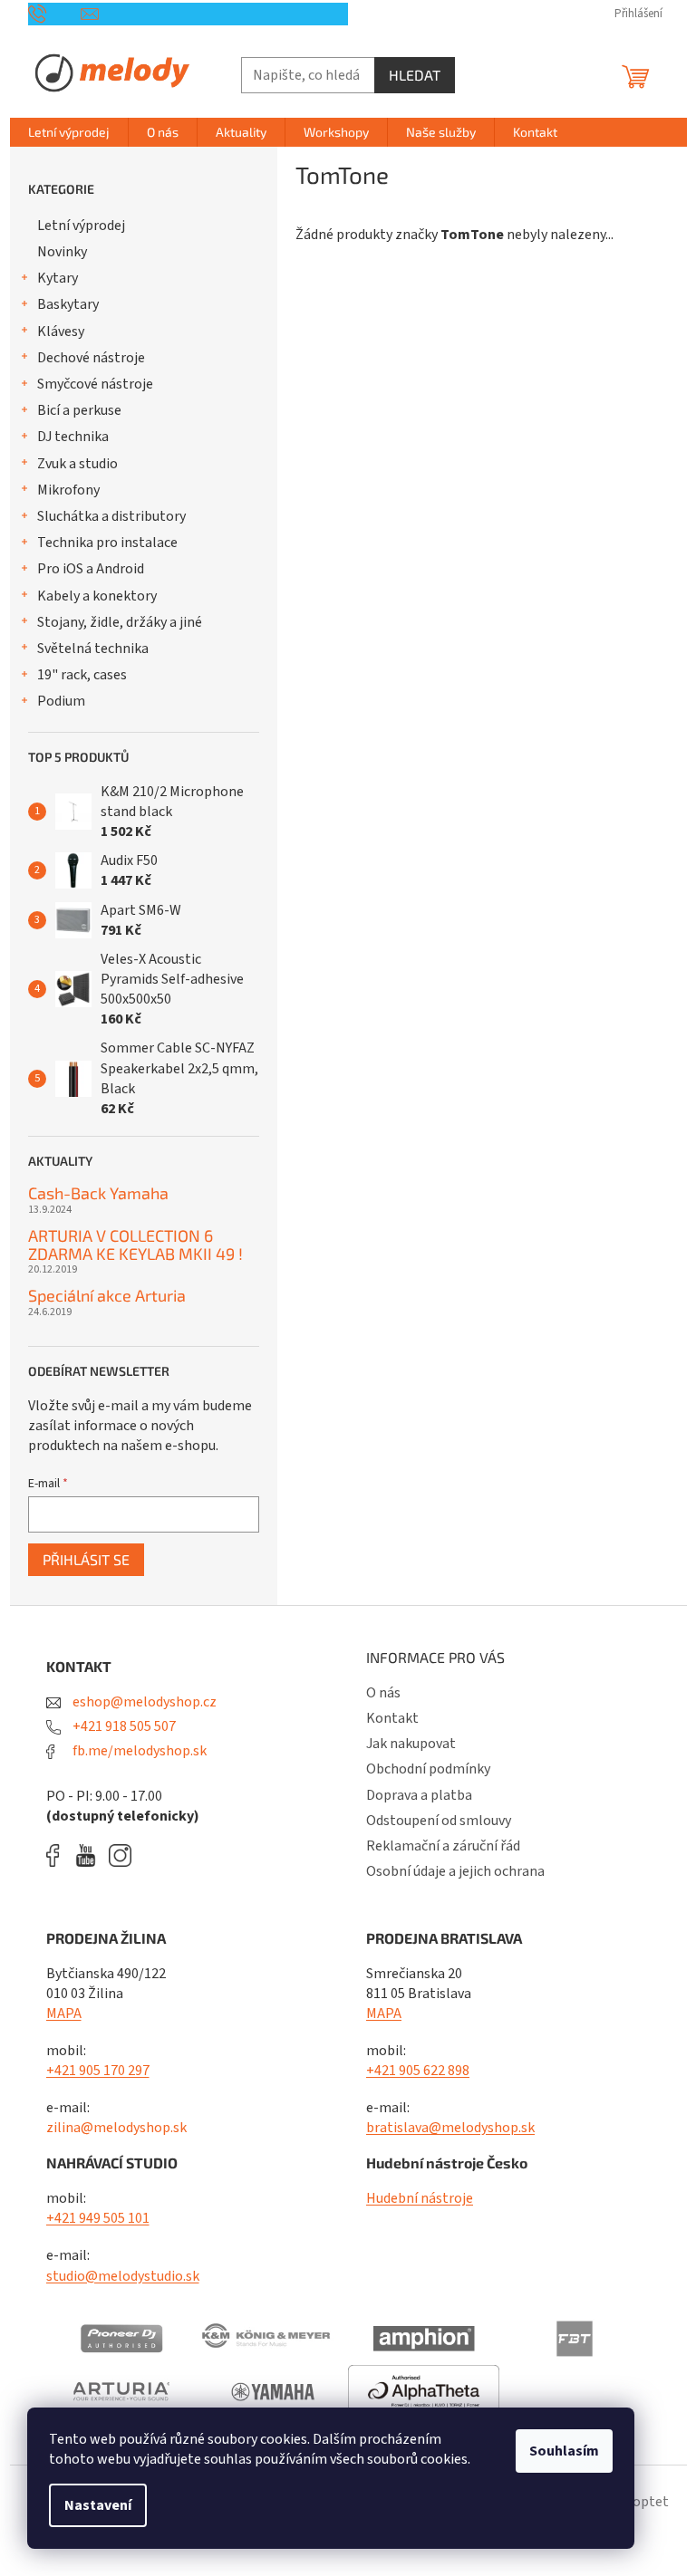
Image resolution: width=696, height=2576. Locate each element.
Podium (61, 701)
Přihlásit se (86, 1559)
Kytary (58, 278)
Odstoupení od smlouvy (439, 1821)
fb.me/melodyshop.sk (138, 1751)
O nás (383, 1693)
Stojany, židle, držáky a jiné (120, 622)
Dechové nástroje (91, 358)
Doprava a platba (419, 1795)
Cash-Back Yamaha (98, 1194)
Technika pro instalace (107, 543)
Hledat (415, 75)
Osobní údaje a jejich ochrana (455, 1871)
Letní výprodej (81, 226)
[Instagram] (120, 1855)
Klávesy (61, 332)
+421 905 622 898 (418, 2071)
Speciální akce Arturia (107, 1296)
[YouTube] (90, 1855)
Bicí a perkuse (79, 410)
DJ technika (73, 437)
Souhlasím (564, 2451)
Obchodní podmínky (428, 1769)
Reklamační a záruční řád (443, 1846)
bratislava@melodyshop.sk (450, 2128)
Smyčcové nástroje (95, 384)
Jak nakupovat (411, 1744)
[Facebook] (59, 1855)
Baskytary (68, 304)
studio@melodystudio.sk (123, 2276)
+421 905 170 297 (98, 2071)
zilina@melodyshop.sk (116, 2128)
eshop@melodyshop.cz (143, 1702)
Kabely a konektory (97, 596)
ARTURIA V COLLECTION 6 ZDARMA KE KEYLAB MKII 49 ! (135, 1245)
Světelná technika (93, 649)
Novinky (62, 252)
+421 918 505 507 (123, 1726)
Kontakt (392, 1718)
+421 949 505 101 (98, 2218)
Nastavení (98, 2505)
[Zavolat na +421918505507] (55, 14)
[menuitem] (69, 132)
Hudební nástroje (420, 2198)
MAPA (64, 2014)
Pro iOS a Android (91, 569)
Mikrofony (68, 490)
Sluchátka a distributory (111, 516)
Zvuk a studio (77, 464)
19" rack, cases (82, 675)
